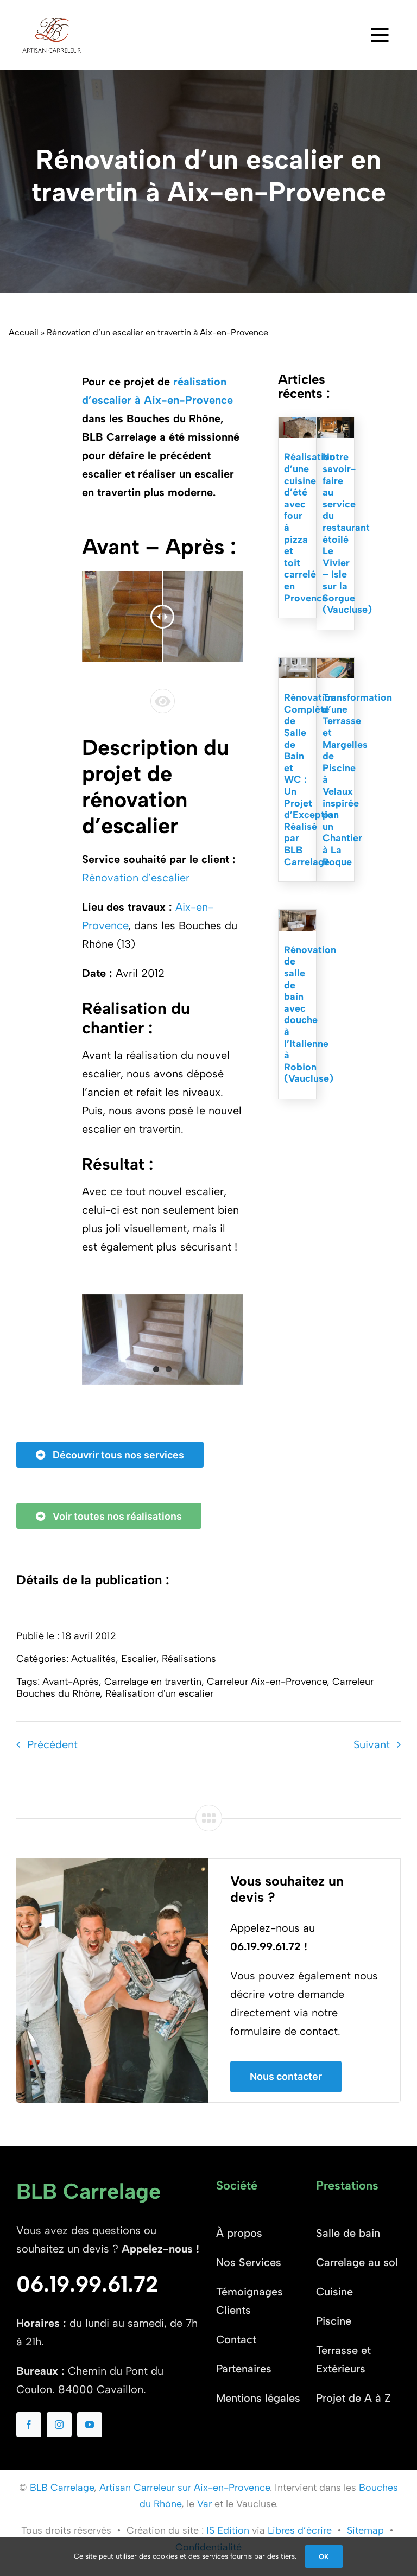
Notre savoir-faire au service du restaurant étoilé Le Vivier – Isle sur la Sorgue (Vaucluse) (347, 533)
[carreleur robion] (297, 915)
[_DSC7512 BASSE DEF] (297, 663)
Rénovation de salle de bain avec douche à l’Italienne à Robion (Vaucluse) (310, 1014)
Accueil (24, 332)
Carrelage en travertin (153, 1682)
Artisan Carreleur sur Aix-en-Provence (185, 2488)
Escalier (139, 1659)
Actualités (93, 1659)
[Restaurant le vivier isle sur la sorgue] (336, 423)
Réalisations (189, 1659)
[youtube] (90, 2425)
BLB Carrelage (62, 2488)
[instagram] (59, 2425)
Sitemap (365, 2530)
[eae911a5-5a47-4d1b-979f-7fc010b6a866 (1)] (297, 423)
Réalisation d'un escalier (159, 1693)
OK (324, 2556)
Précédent (52, 1744)
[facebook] (29, 2425)
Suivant (372, 1744)
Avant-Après (71, 1682)
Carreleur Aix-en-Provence (267, 1682)
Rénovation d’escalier (136, 878)
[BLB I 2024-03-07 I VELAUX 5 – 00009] (336, 663)
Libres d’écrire (300, 2530)
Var (204, 2504)
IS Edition (228, 2530)
